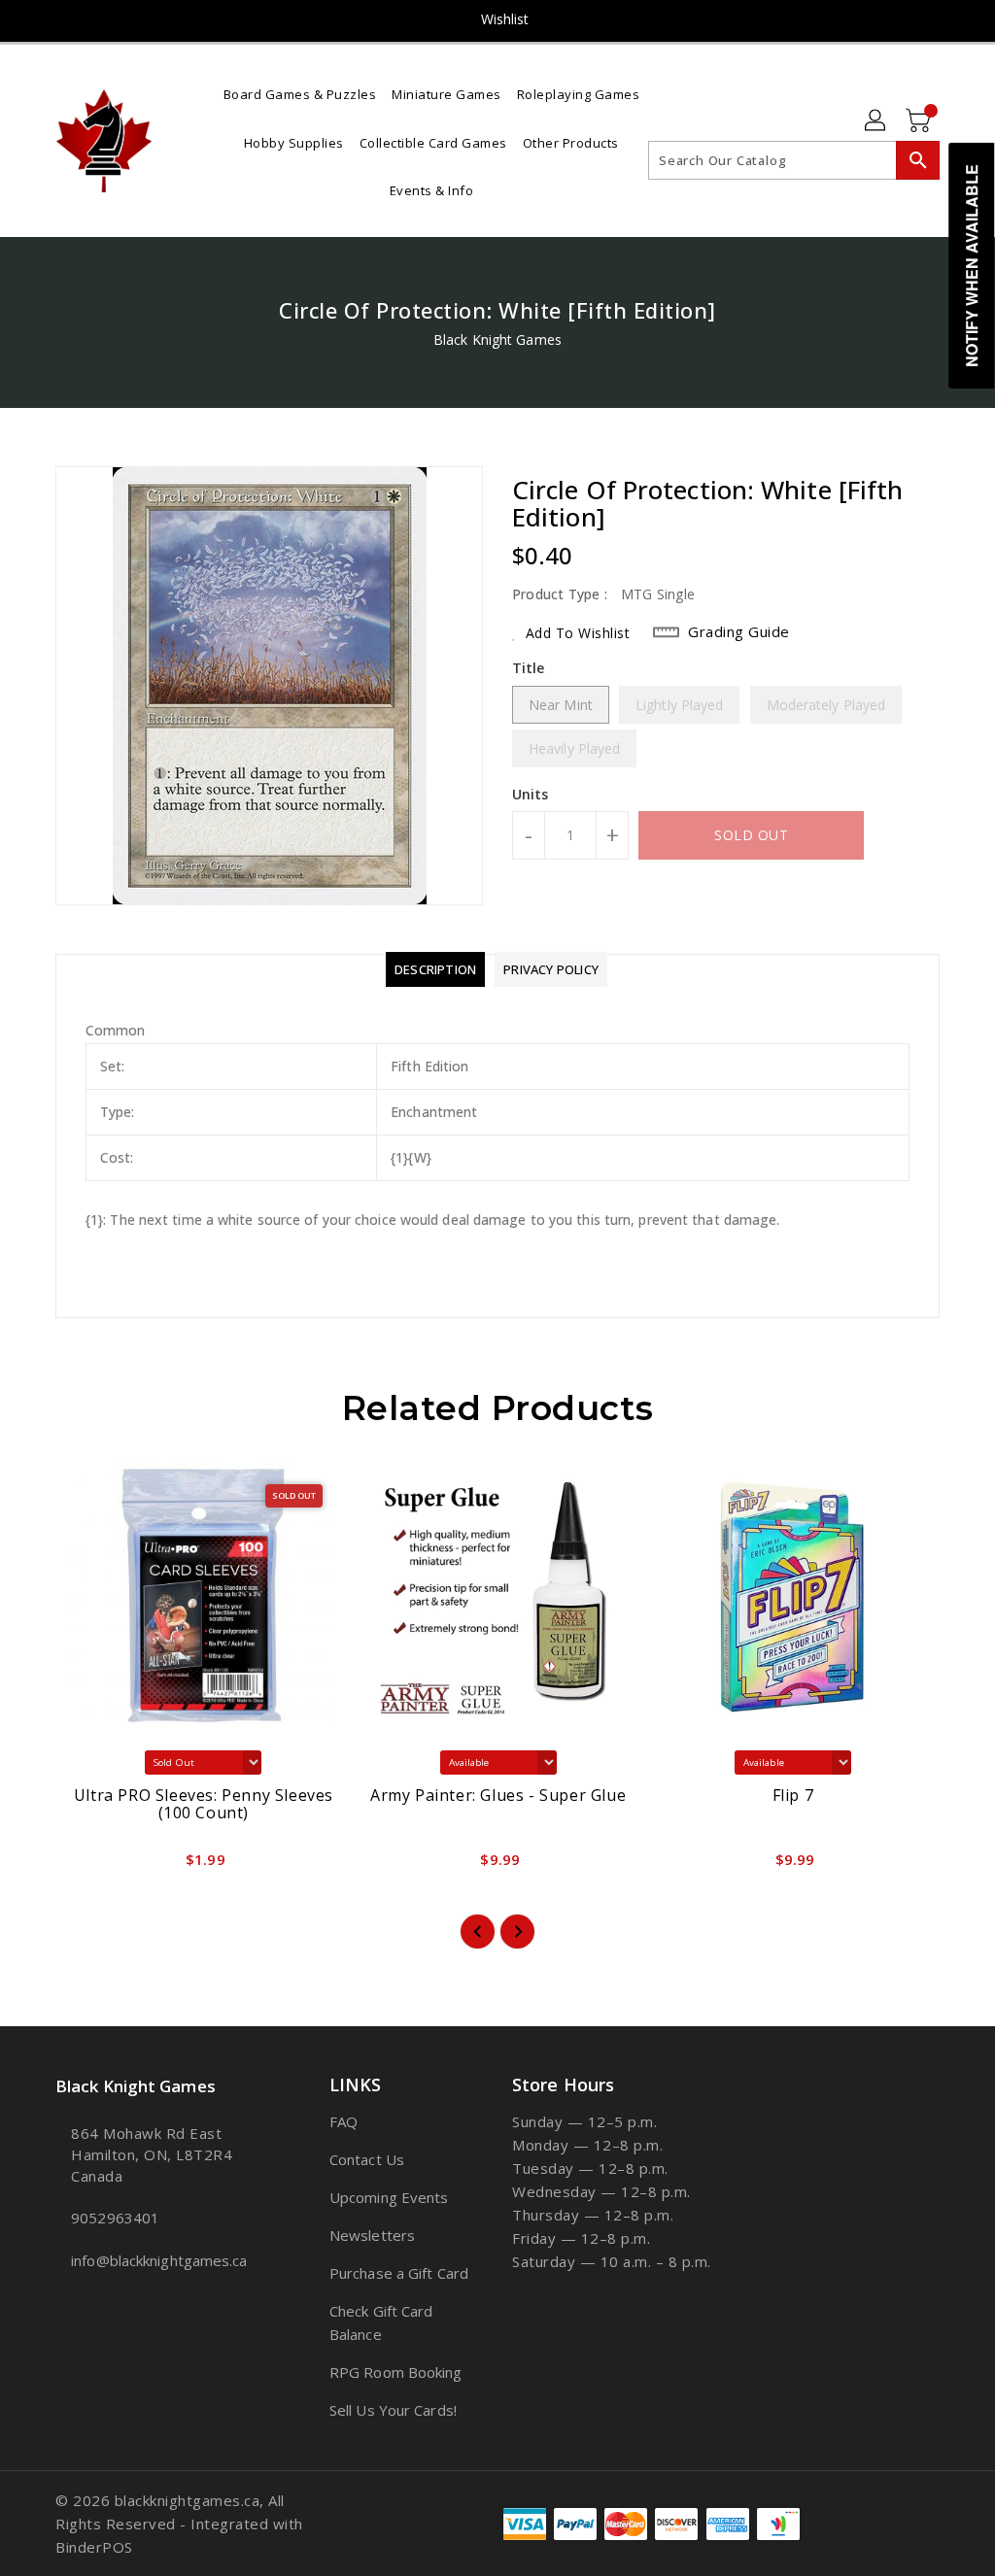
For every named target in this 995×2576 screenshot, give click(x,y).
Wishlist (505, 19)
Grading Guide (739, 631)
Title (529, 668)
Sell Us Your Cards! (393, 2410)
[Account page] (876, 121)
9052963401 (115, 2218)
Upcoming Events (389, 2197)
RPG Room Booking (396, 2372)
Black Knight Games (497, 339)
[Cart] (920, 121)
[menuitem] (300, 93)
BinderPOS (94, 2547)
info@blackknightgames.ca (156, 2260)
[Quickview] (92, 1866)
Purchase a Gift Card (399, 2273)
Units (531, 795)
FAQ (343, 2121)
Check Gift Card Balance (381, 2322)
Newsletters (372, 2235)
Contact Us (367, 2159)
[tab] (435, 969)
